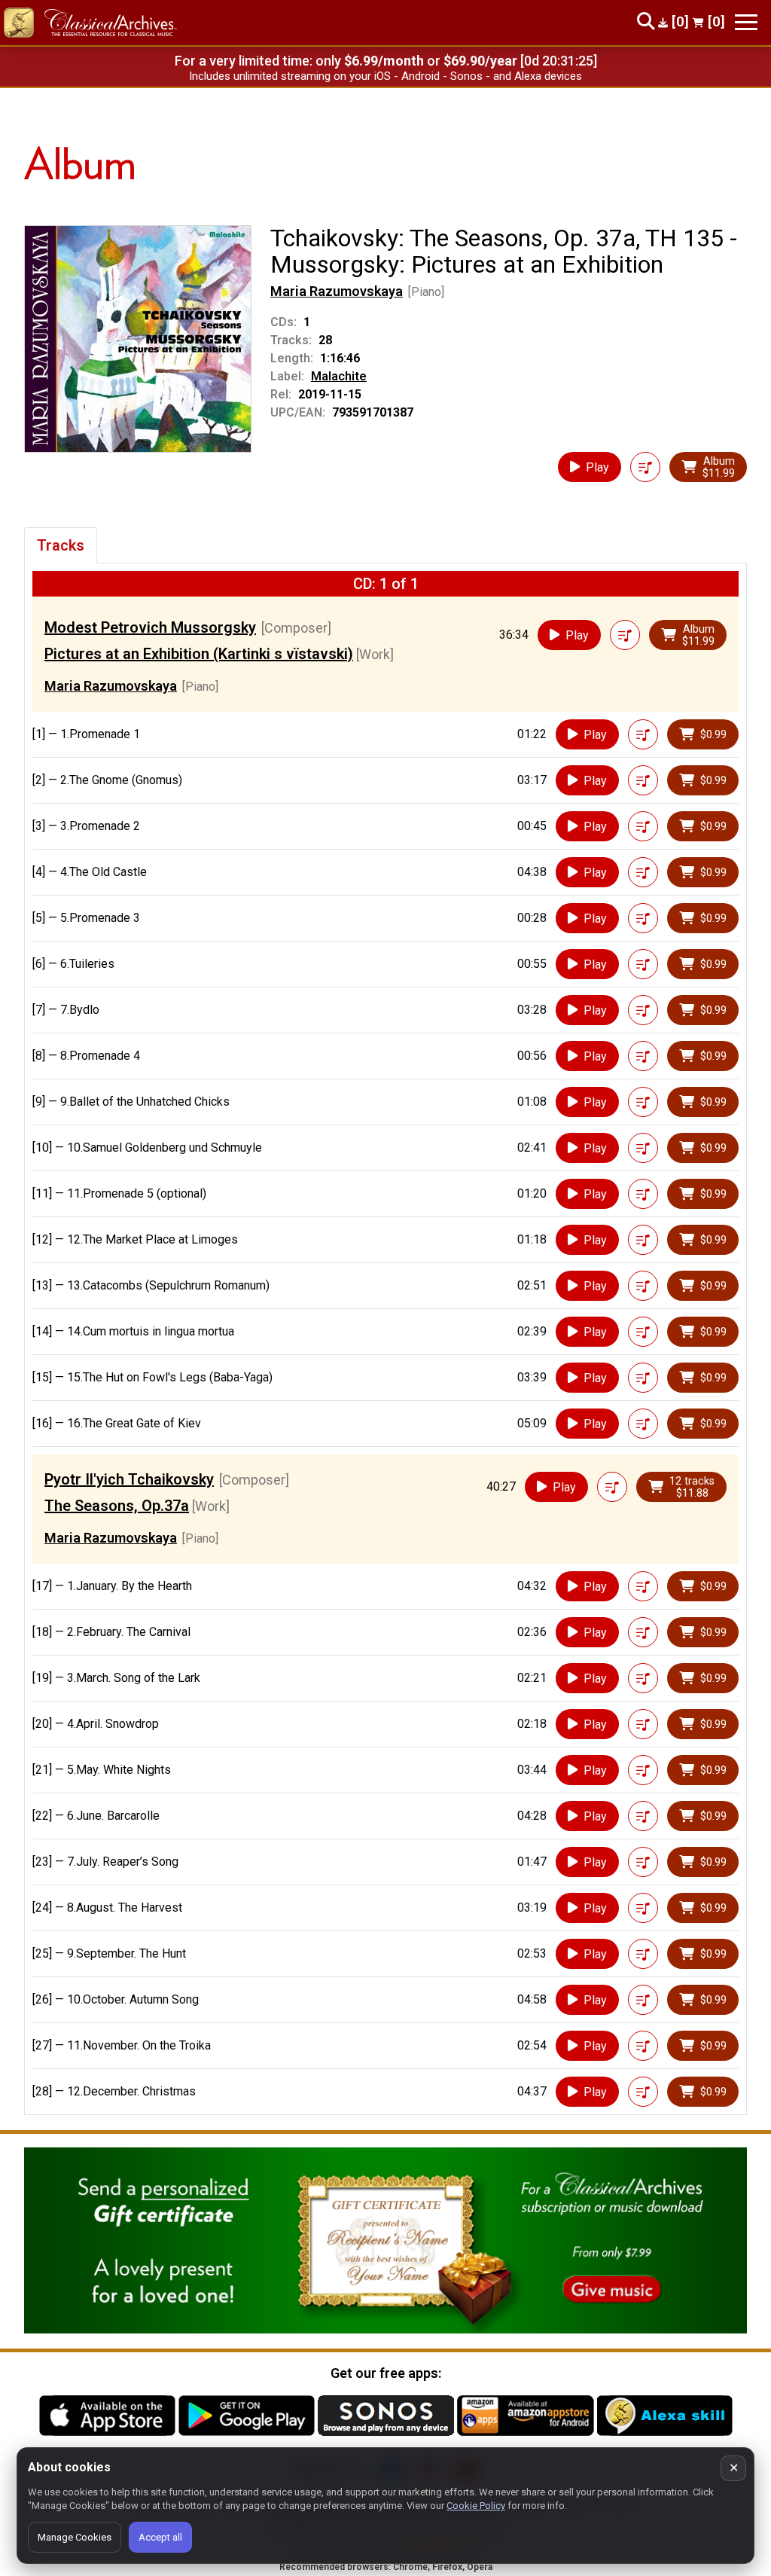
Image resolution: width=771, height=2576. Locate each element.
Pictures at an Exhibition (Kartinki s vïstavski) (199, 654)
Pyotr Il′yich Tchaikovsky (129, 1479)
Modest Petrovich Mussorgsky (150, 627)
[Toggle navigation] (746, 22)
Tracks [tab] (61, 545)
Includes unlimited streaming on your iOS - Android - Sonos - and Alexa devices (385, 76)
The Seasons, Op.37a (117, 1506)
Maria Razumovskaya (337, 291)
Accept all (160, 2537)
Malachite (339, 376)
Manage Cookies (75, 2537)
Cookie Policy (476, 2506)
